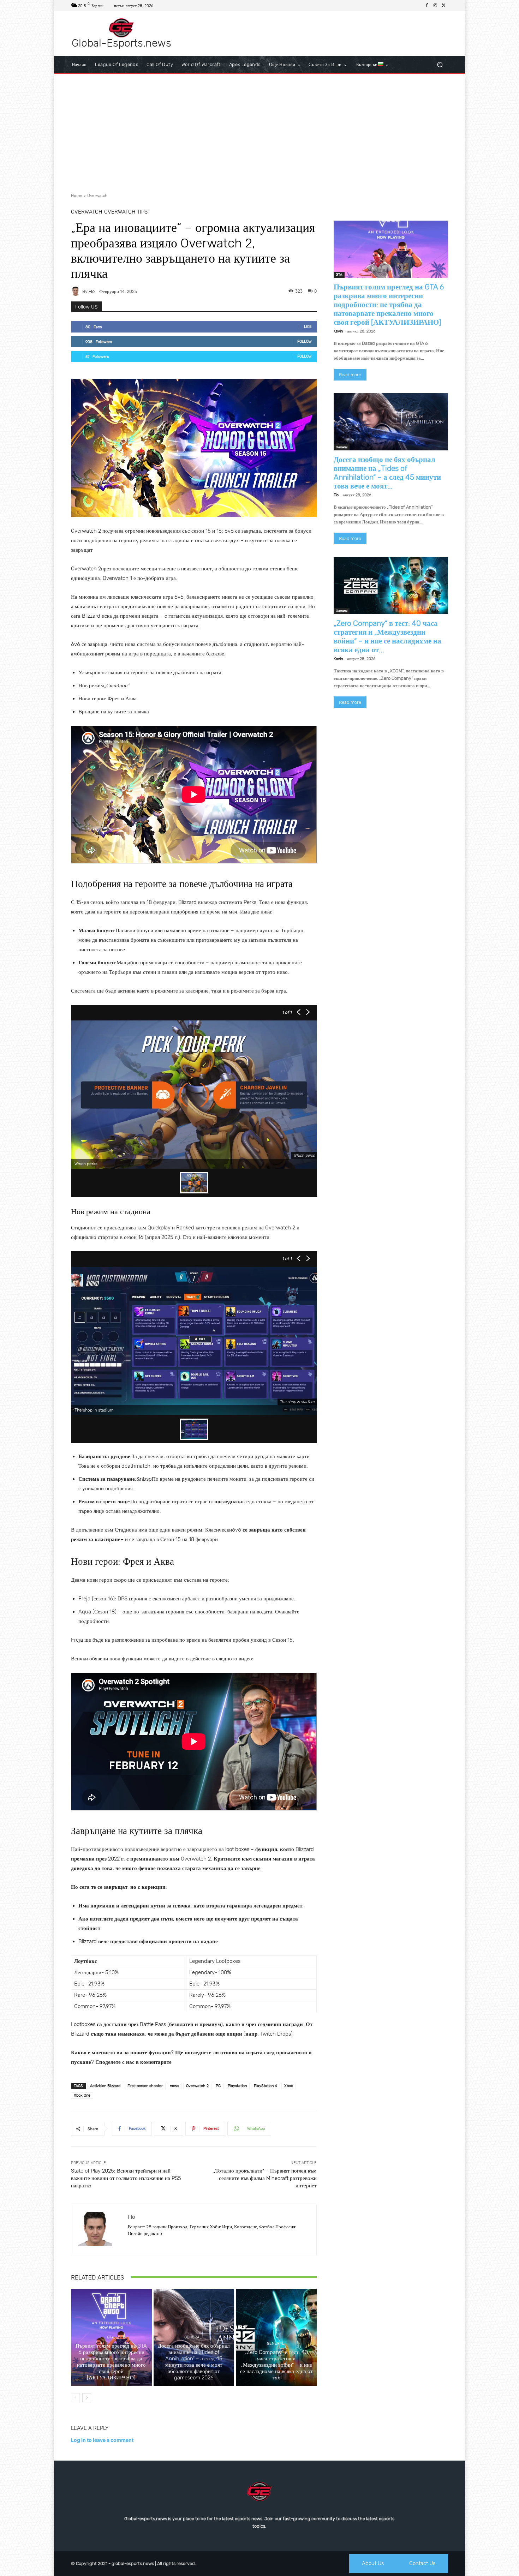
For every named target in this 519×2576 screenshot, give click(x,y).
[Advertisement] (259, 131)
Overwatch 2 (197, 2086)
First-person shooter (145, 2086)
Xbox (289, 2086)
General (193, 2337)
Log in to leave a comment (102, 2440)
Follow (305, 342)
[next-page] (87, 2398)
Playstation (237, 2086)
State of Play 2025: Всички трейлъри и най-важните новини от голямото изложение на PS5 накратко (126, 2178)
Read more (350, 375)
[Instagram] (435, 6)
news (174, 2086)
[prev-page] (75, 2398)
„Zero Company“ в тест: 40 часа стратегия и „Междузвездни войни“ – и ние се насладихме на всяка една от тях (276, 2365)
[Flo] (77, 291)
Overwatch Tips (126, 212)
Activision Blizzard (105, 2086)
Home (77, 196)
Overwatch (97, 196)
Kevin (338, 331)
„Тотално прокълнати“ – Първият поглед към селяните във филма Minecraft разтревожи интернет (265, 2178)
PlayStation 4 (266, 2086)
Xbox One (82, 2095)
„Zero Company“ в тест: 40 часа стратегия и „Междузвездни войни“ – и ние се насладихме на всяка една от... (387, 636)
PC (218, 2086)
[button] (440, 65)
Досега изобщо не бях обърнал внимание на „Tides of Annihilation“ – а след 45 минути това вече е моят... (387, 473)
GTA (110, 2337)
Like (308, 327)
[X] (444, 6)
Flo (92, 291)
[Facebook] (427, 6)
